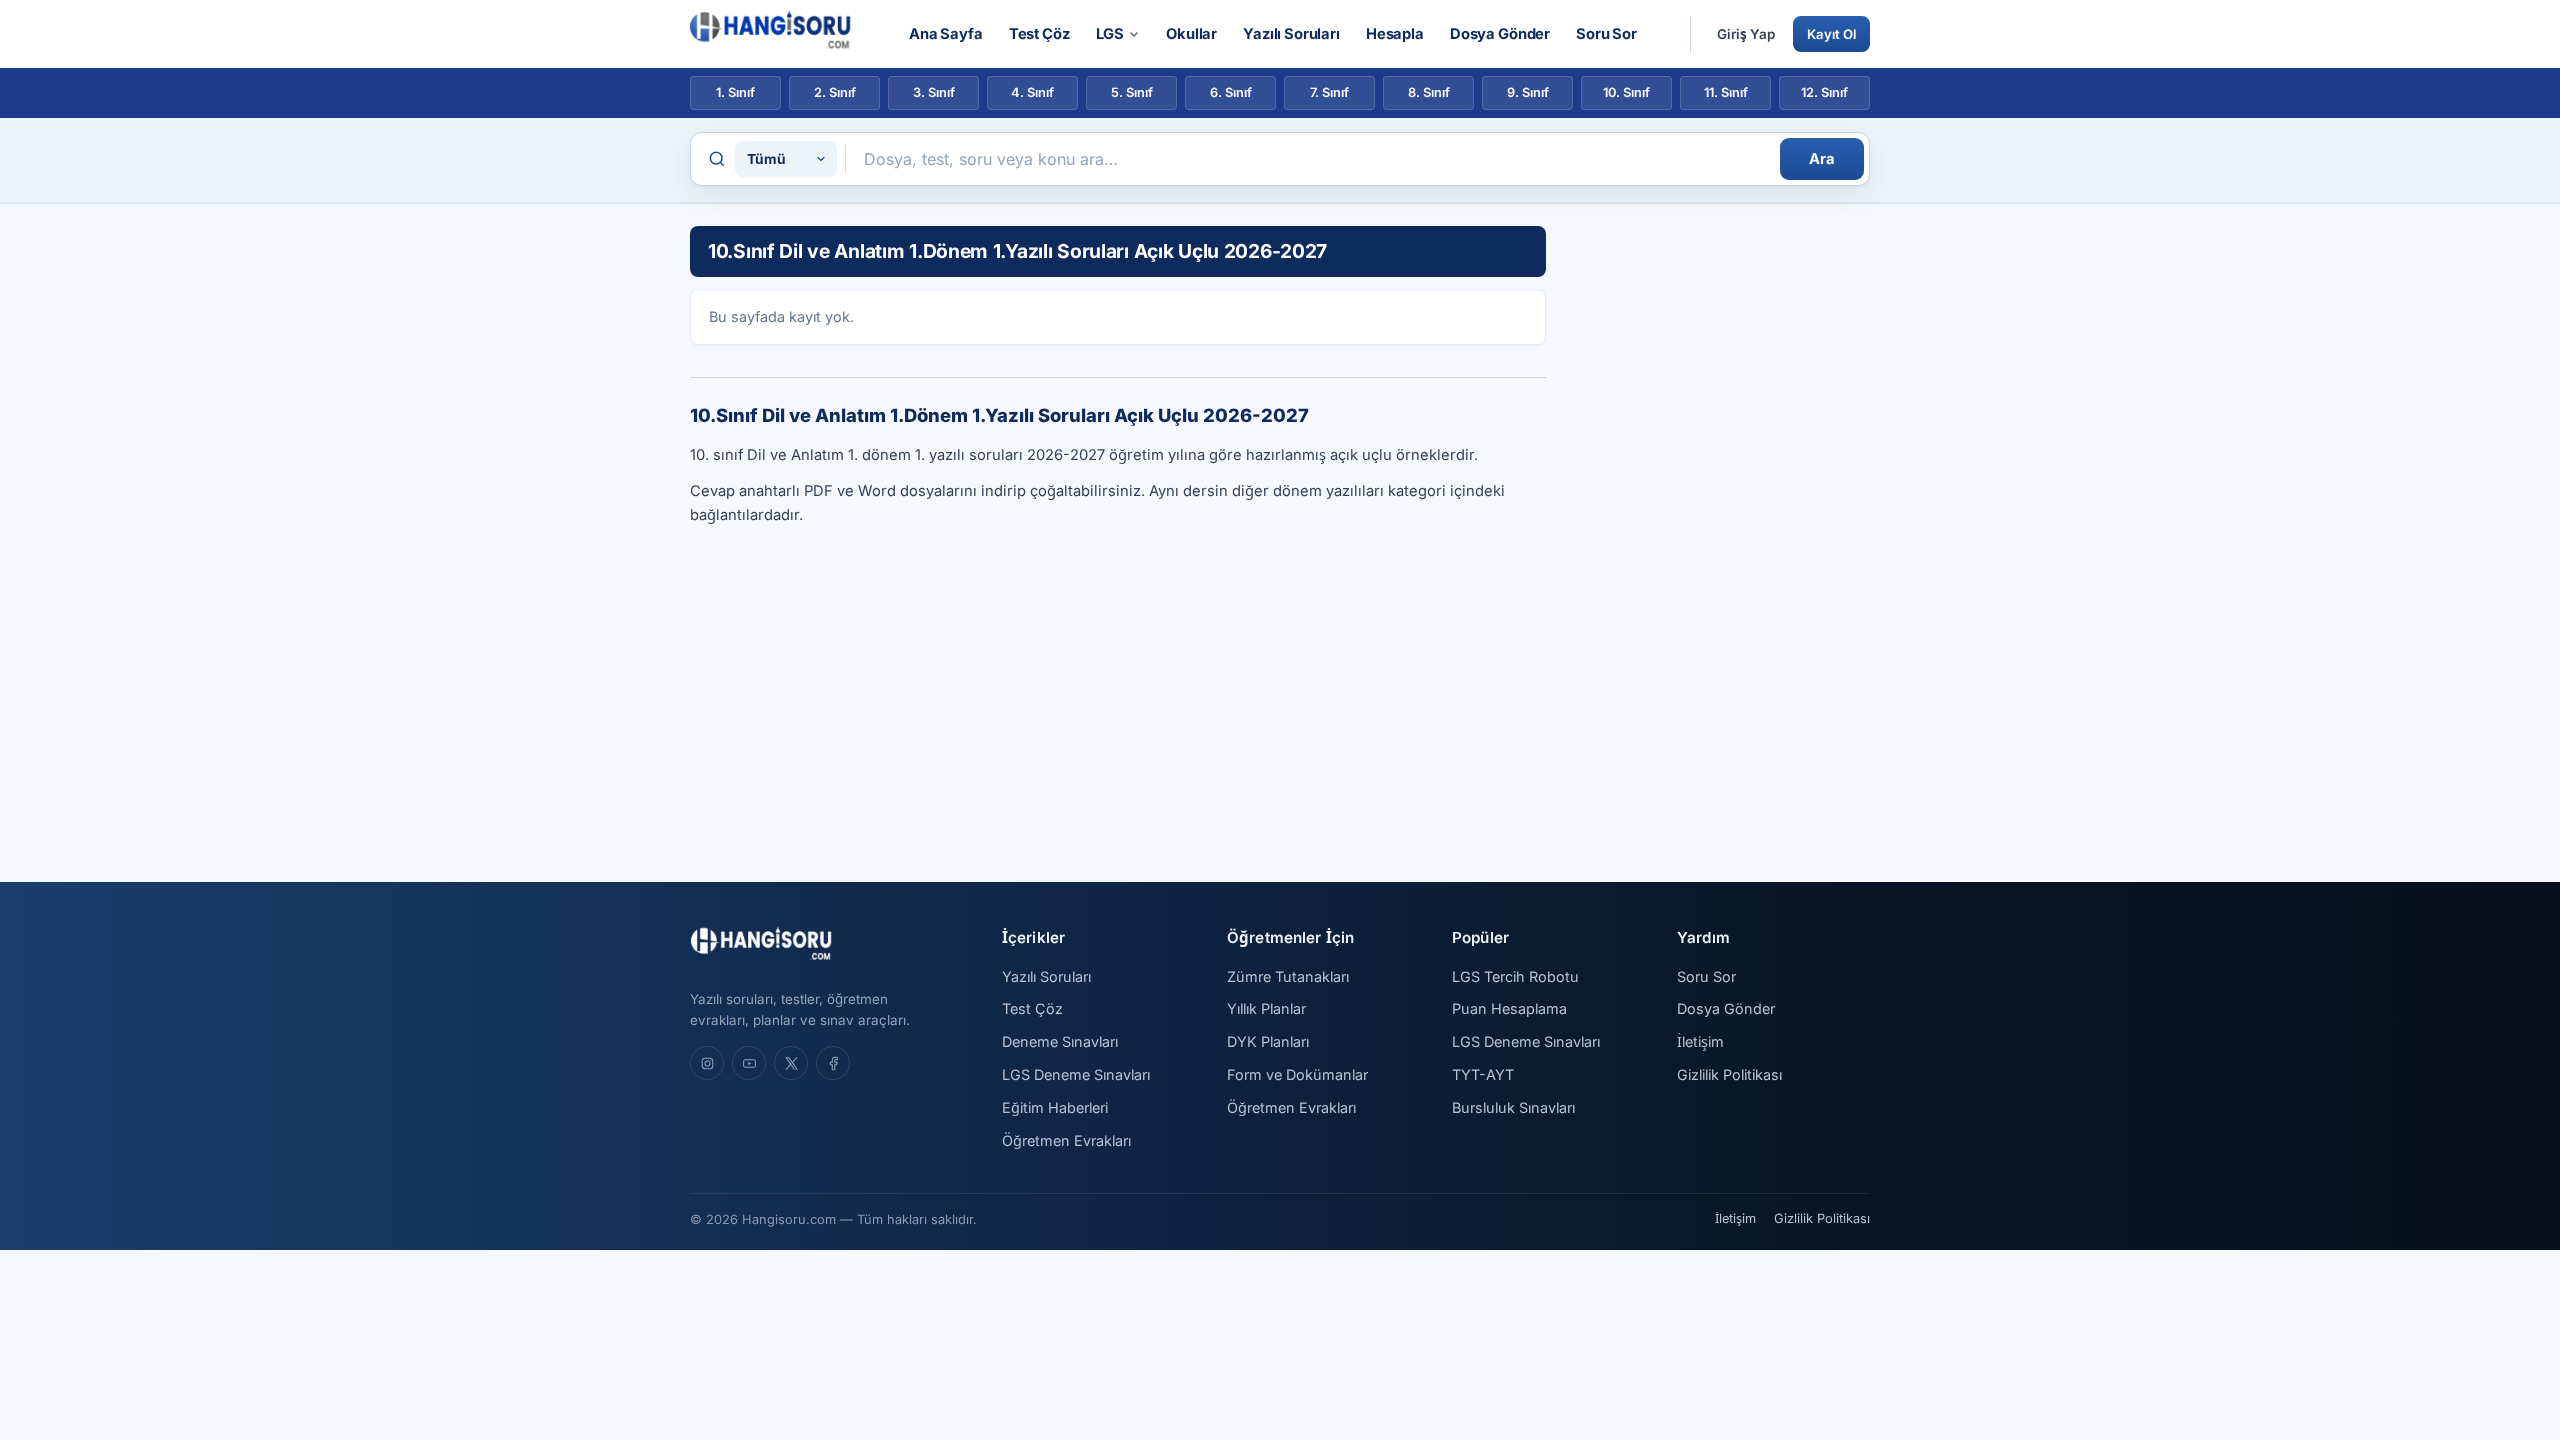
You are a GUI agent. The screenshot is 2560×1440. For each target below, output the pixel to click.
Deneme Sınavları (1060, 1041)
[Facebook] (833, 1063)
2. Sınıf (835, 92)
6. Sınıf (1231, 92)
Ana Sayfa (946, 34)
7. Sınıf (1329, 92)
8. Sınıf (1429, 92)
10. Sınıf (1626, 92)
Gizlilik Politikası (1729, 1074)
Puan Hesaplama (1509, 1008)
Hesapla (1395, 34)
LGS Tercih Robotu (1515, 976)
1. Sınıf (735, 92)
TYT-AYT (1483, 1074)
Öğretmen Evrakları (1066, 1140)
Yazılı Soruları (1291, 34)
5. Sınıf (1132, 92)
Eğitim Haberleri (1055, 1107)
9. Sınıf (1528, 92)
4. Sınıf (1032, 92)
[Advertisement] (1720, 526)
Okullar (1191, 34)
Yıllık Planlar (1266, 1008)
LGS (1110, 34)
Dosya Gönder (1500, 34)
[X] (791, 1063)
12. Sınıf (1824, 92)
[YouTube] (749, 1063)
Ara (1822, 159)
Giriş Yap (1746, 34)
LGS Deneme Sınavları (1076, 1074)
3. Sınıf (934, 92)
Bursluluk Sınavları (1513, 1107)
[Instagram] (707, 1063)
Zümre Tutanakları (1288, 976)
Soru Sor (1606, 34)
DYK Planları (1268, 1041)
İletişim (1700, 1041)
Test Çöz (1039, 34)
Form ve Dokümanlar (1297, 1074)
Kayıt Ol (1831, 34)
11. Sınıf (1726, 92)
